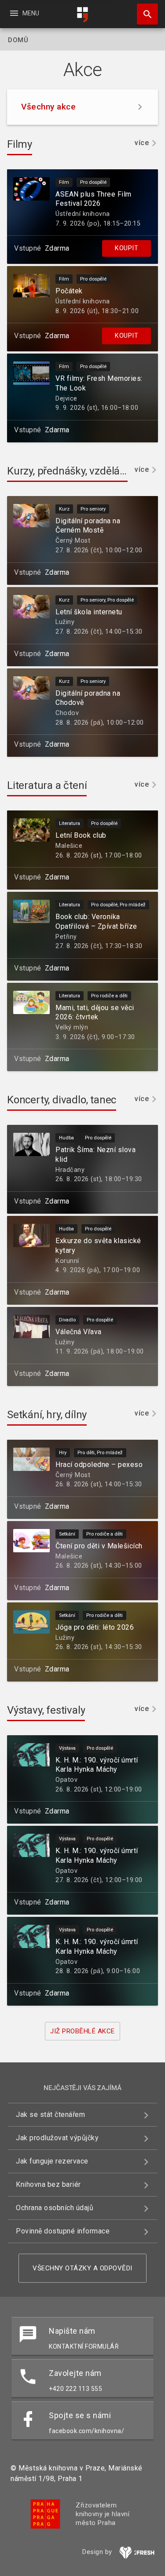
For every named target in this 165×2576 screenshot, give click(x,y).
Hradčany (70, 1170)
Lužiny (65, 622)
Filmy (20, 144)
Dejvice (66, 399)
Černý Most (73, 541)
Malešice (69, 846)
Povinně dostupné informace (63, 2231)
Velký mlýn (72, 1027)
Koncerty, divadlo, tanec (62, 1100)
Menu (24, 13)
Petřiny (66, 937)
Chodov (67, 713)
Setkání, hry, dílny (47, 1415)
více (142, 143)
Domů (18, 40)
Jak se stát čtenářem (50, 2114)
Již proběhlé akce (82, 2031)
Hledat (144, 14)
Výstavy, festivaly (46, 1710)
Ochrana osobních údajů (55, 2208)
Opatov (66, 1780)
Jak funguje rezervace (52, 2161)
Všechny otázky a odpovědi (82, 2268)
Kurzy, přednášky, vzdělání (68, 471)
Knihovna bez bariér (48, 2184)
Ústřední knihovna (83, 214)
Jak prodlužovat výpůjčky (57, 2138)
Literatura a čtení (47, 785)
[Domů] (83, 15)
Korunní (67, 1261)
